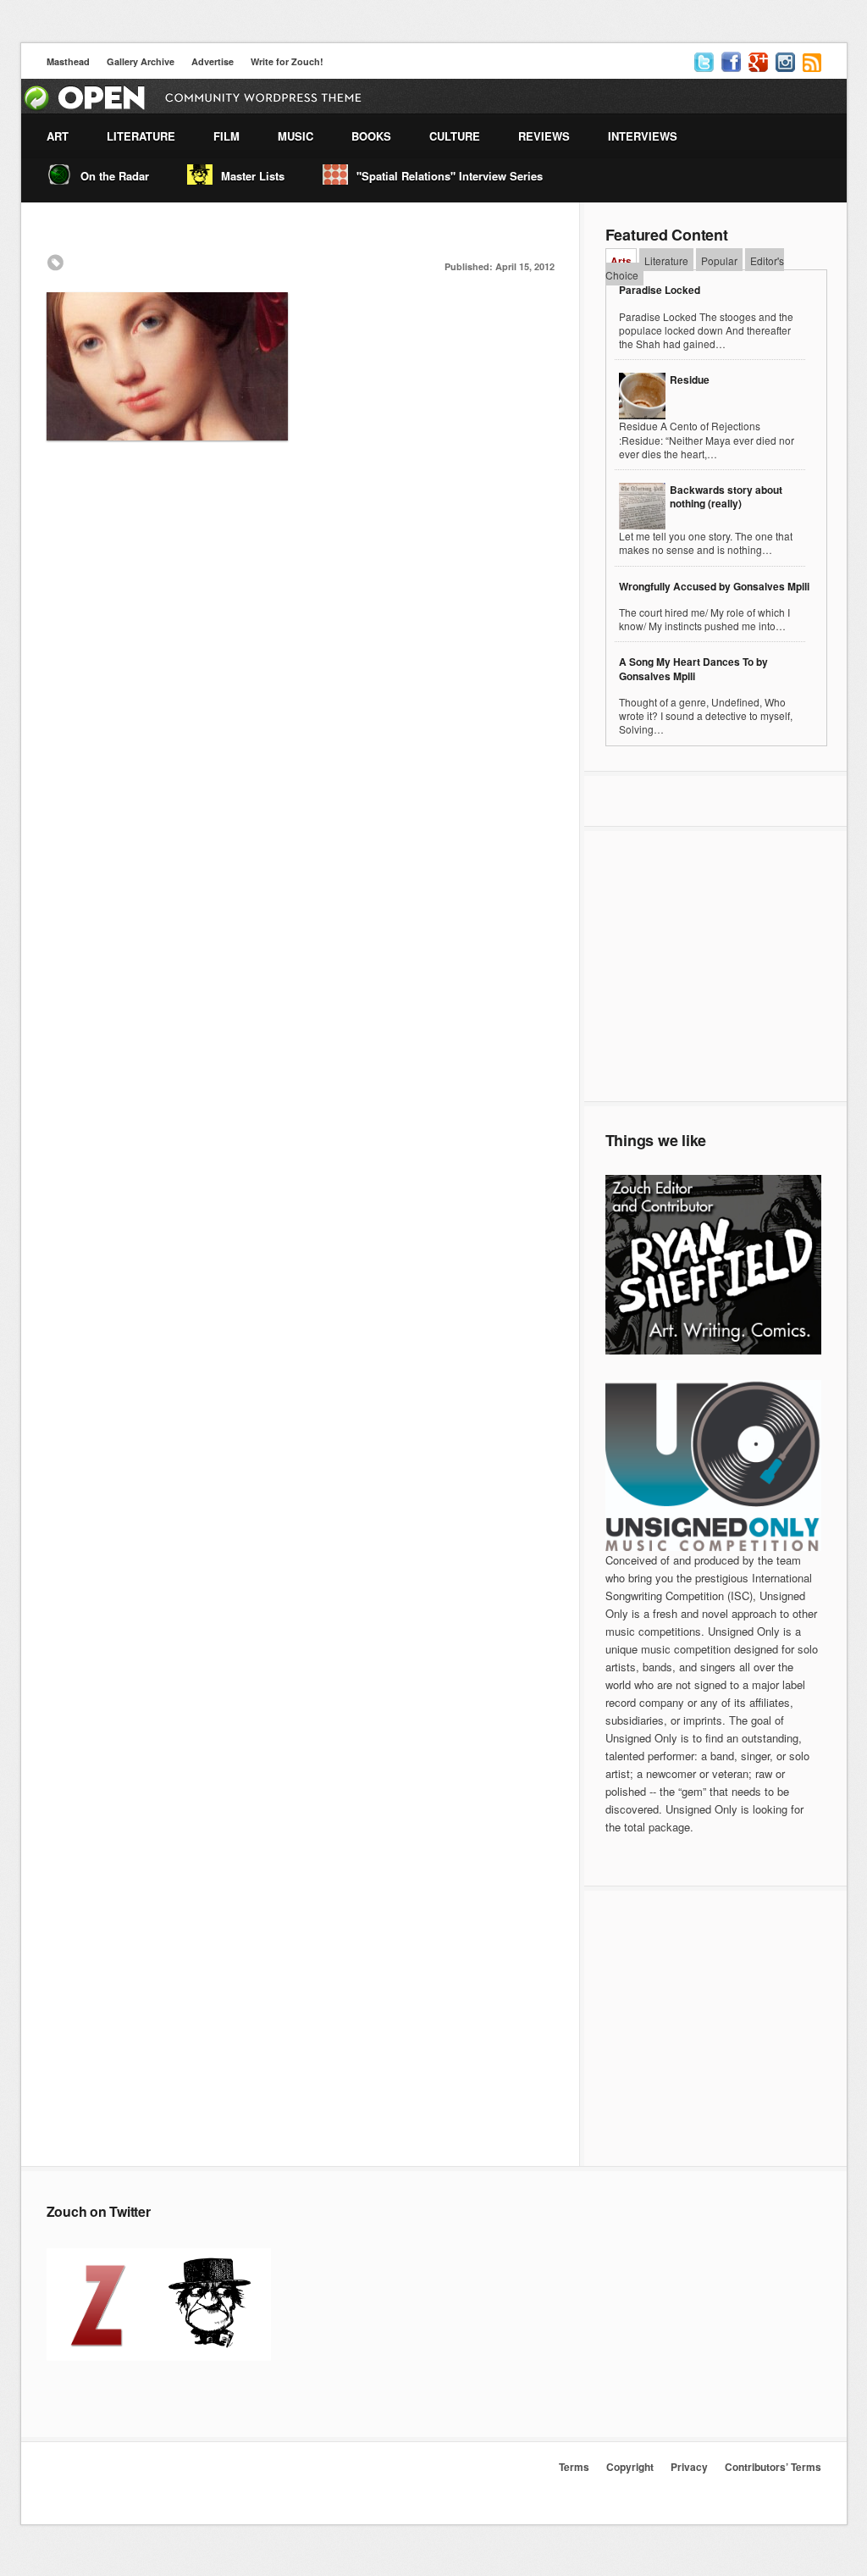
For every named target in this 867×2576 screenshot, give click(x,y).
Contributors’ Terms (773, 2467)
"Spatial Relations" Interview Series (450, 176)
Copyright (630, 2467)
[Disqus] (301, 703)
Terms (574, 2467)
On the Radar (115, 176)
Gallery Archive (141, 61)
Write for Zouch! (287, 61)
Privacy (689, 2467)
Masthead (68, 61)
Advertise (213, 61)
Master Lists (253, 176)
